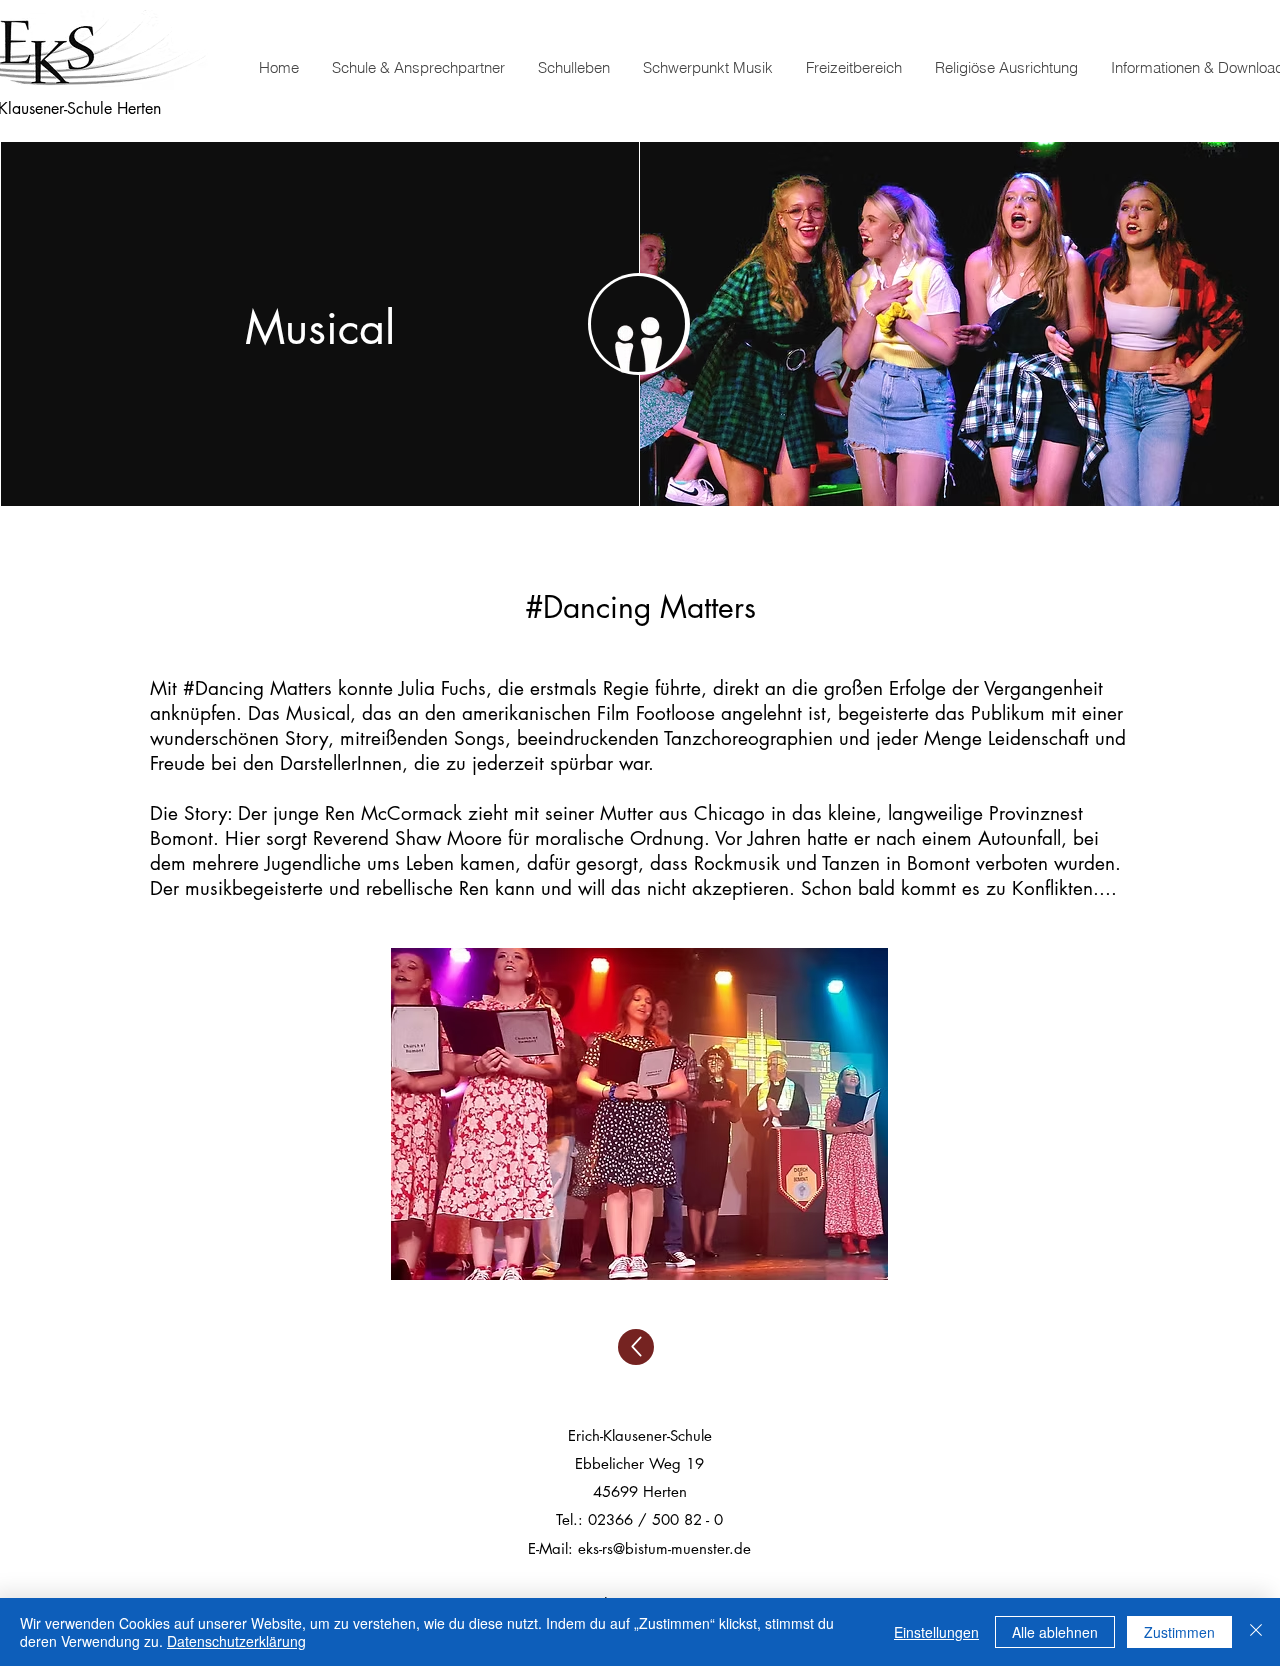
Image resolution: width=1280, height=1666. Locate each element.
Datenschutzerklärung (236, 1641)
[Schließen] (1256, 1632)
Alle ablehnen (1055, 1632)
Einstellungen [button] (936, 1632)
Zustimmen (1179, 1632)
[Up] (636, 1347)
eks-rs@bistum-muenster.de (664, 1548)
